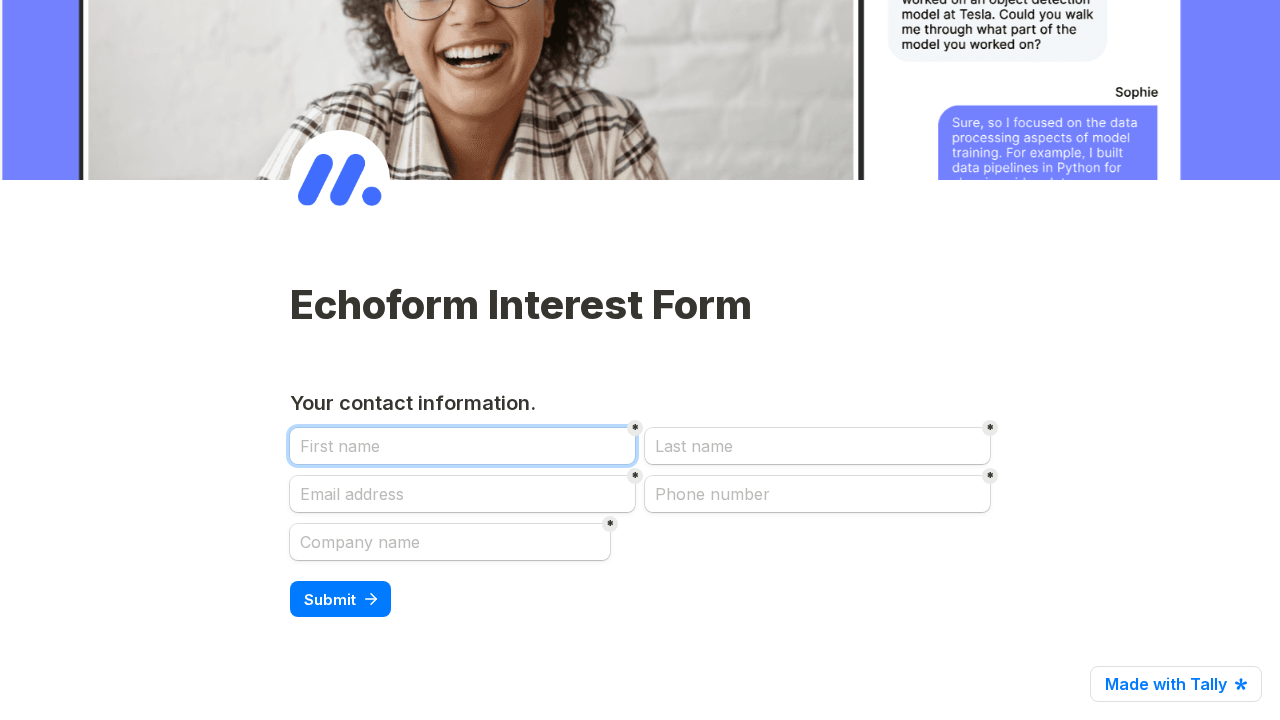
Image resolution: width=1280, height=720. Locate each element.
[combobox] (817, 494)
